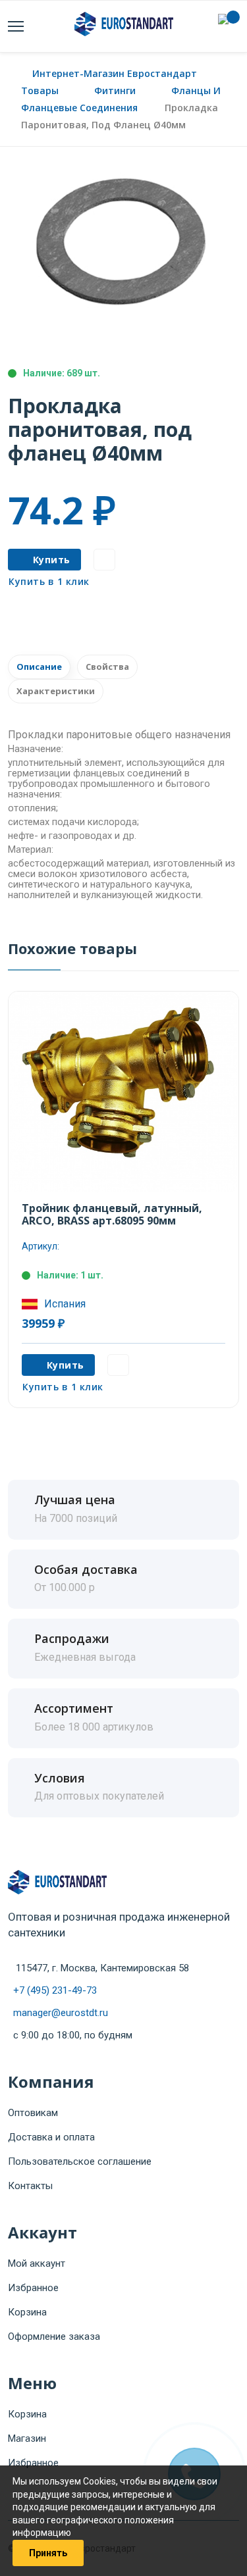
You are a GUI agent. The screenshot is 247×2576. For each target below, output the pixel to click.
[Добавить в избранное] (104, 560)
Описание (39, 667)
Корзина (27, 2312)
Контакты (30, 2186)
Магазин (27, 2438)
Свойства (107, 667)
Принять (48, 2553)
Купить (52, 560)
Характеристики (56, 691)
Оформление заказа (54, 2336)
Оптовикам (33, 2113)
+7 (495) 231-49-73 (55, 1990)
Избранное (33, 2288)
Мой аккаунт (37, 2263)
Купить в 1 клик (49, 581)
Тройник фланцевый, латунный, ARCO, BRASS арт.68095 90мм (112, 1214)
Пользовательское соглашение (80, 2161)
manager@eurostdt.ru (61, 2013)
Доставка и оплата (51, 2137)
